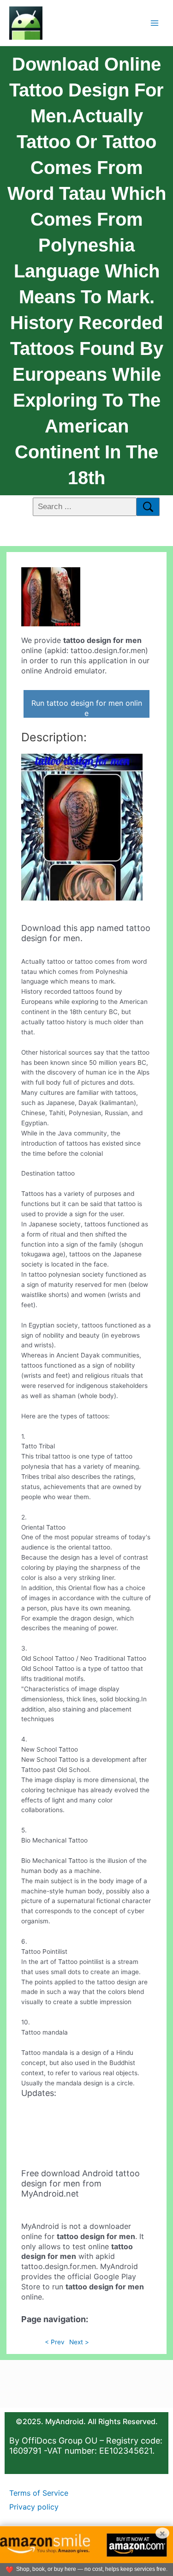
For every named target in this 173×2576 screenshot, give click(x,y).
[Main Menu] (155, 23)
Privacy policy (34, 2507)
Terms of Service (39, 2493)
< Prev (55, 2342)
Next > (79, 2342)
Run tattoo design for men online (87, 708)
